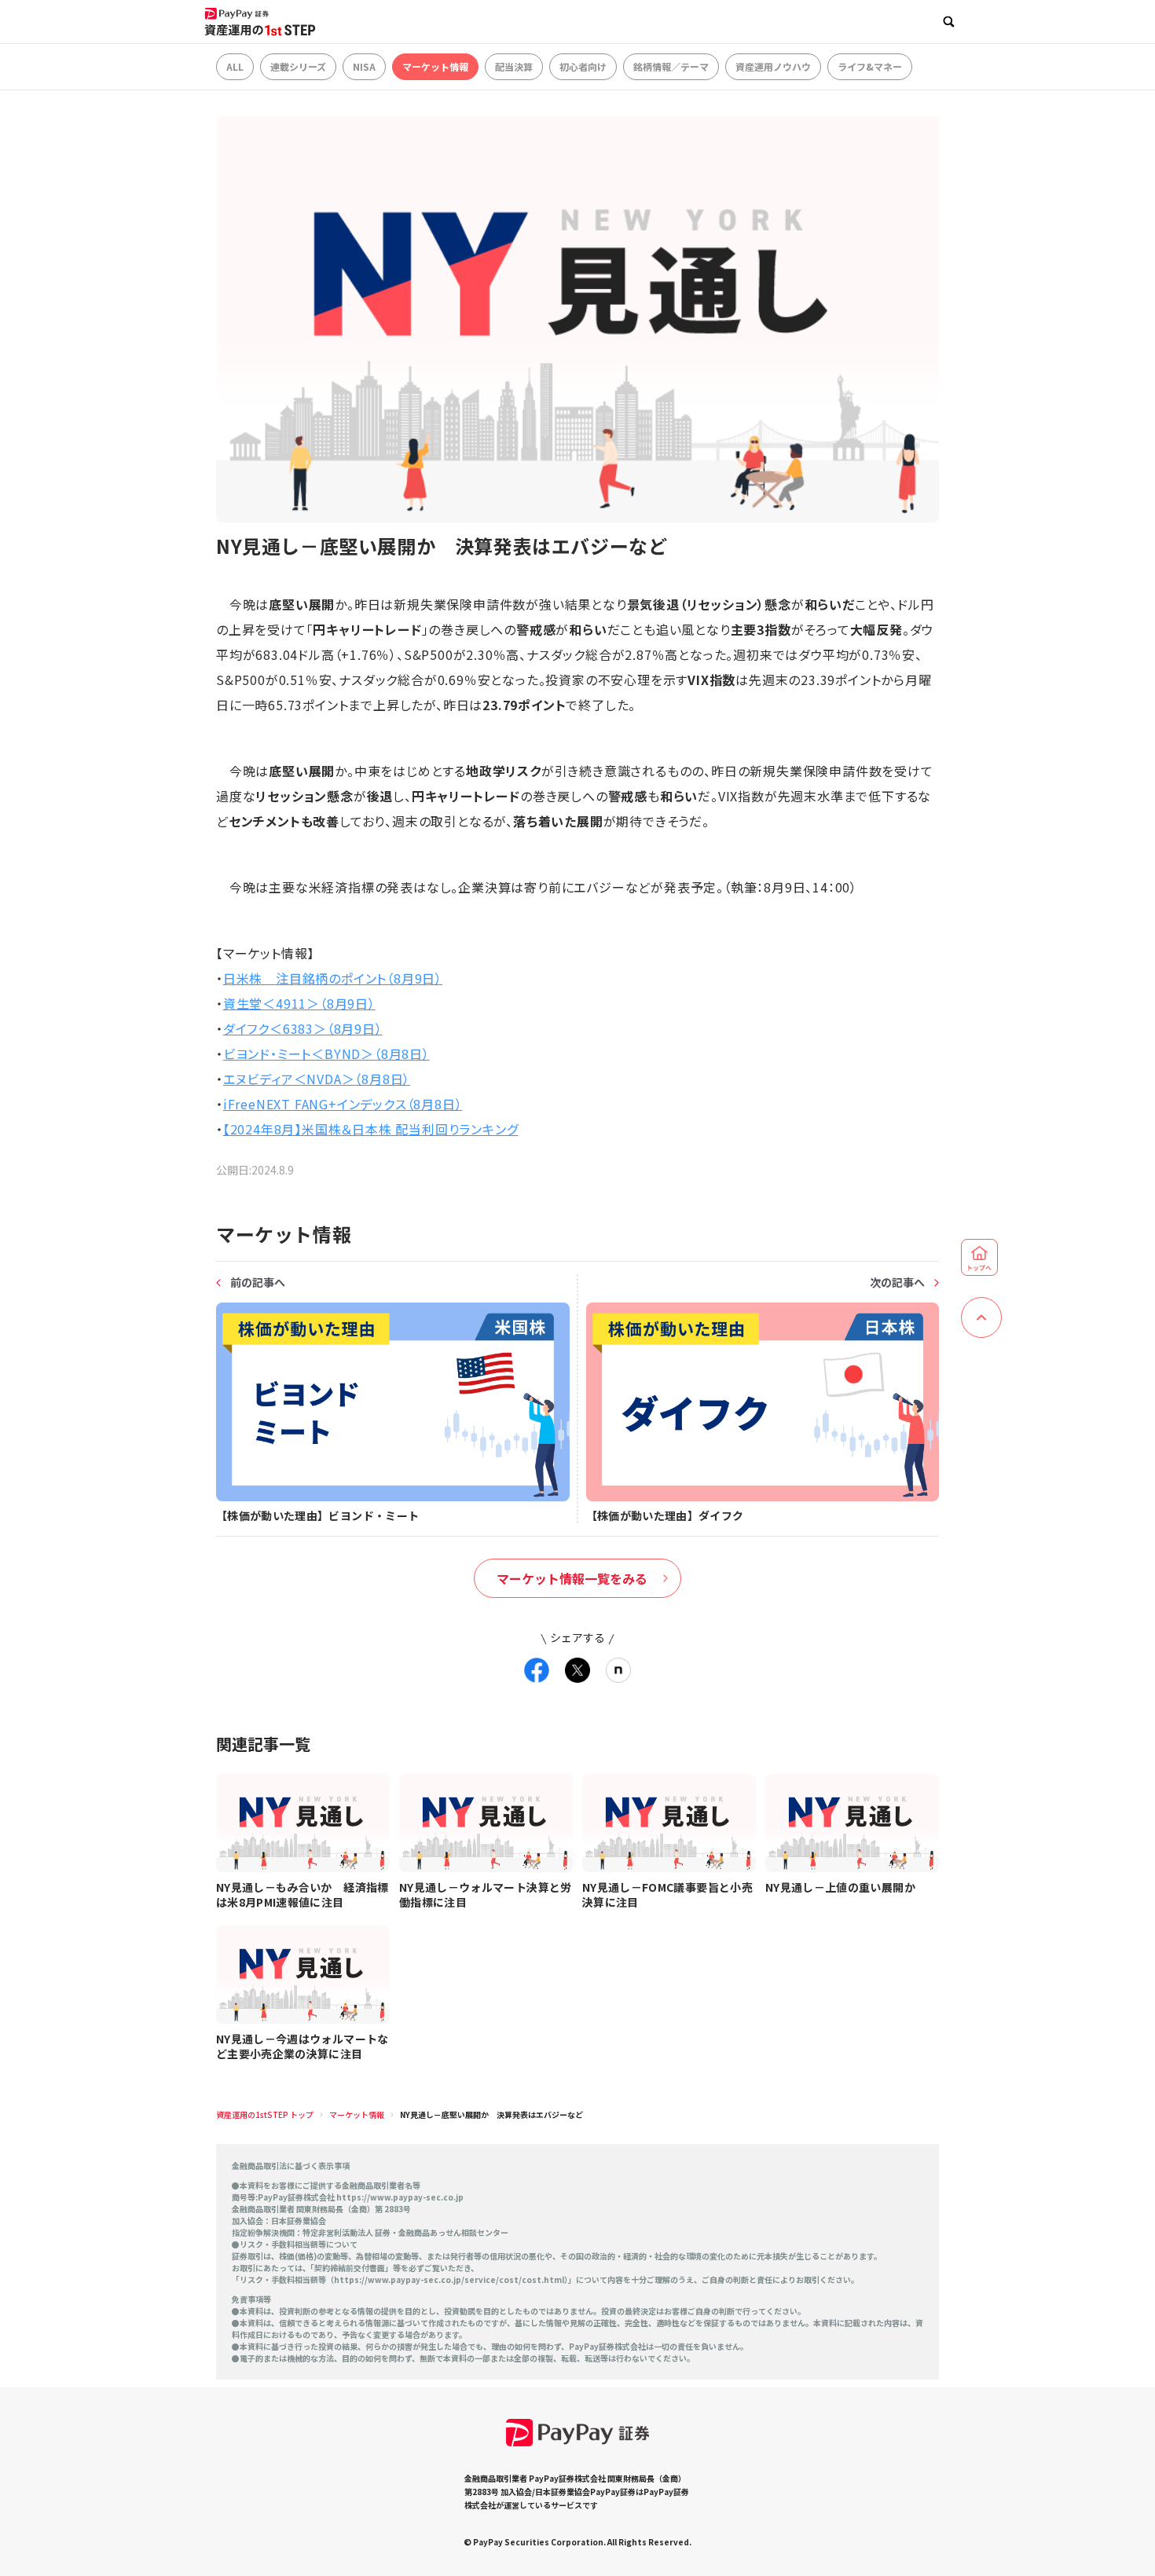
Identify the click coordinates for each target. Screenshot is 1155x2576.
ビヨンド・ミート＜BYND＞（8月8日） (326, 1053)
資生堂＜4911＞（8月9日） (299, 1003)
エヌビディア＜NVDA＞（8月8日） (317, 1079)
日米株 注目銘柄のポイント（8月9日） (333, 978)
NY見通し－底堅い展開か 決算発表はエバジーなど (491, 2114)
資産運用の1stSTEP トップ (265, 2114)
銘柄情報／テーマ (671, 66)
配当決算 (514, 66)
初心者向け (583, 66)
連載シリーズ (298, 66)
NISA (364, 66)
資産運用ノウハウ (773, 66)
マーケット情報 (435, 66)
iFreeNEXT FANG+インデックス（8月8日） (343, 1104)
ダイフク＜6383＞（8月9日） (303, 1028)
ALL (235, 66)
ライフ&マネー (870, 66)
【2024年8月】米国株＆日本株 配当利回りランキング (371, 1129)
